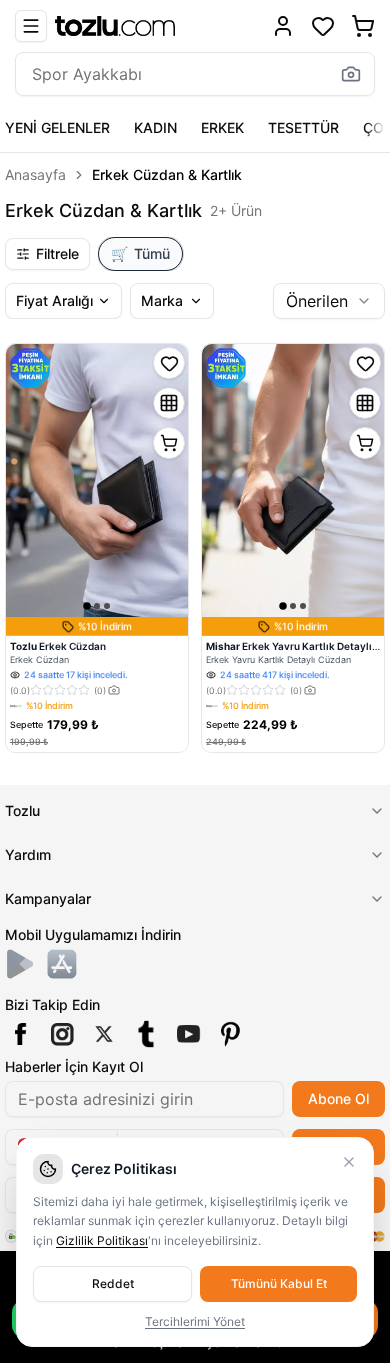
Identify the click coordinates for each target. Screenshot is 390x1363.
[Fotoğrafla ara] (351, 74)
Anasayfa (35, 174)
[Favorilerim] (323, 26)
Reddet (113, 1283)
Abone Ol (338, 1098)
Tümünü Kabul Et (279, 1283)
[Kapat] (349, 1162)
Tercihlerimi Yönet (195, 1321)
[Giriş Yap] (283, 26)
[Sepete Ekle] (169, 443)
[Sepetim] (363, 26)
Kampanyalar (48, 898)
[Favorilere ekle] (169, 363)
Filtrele (57, 253)
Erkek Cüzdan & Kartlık (167, 174)
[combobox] (329, 301)
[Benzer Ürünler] (169, 403)
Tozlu (22, 810)
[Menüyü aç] (31, 26)
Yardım (28, 854)
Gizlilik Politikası (102, 1240)
